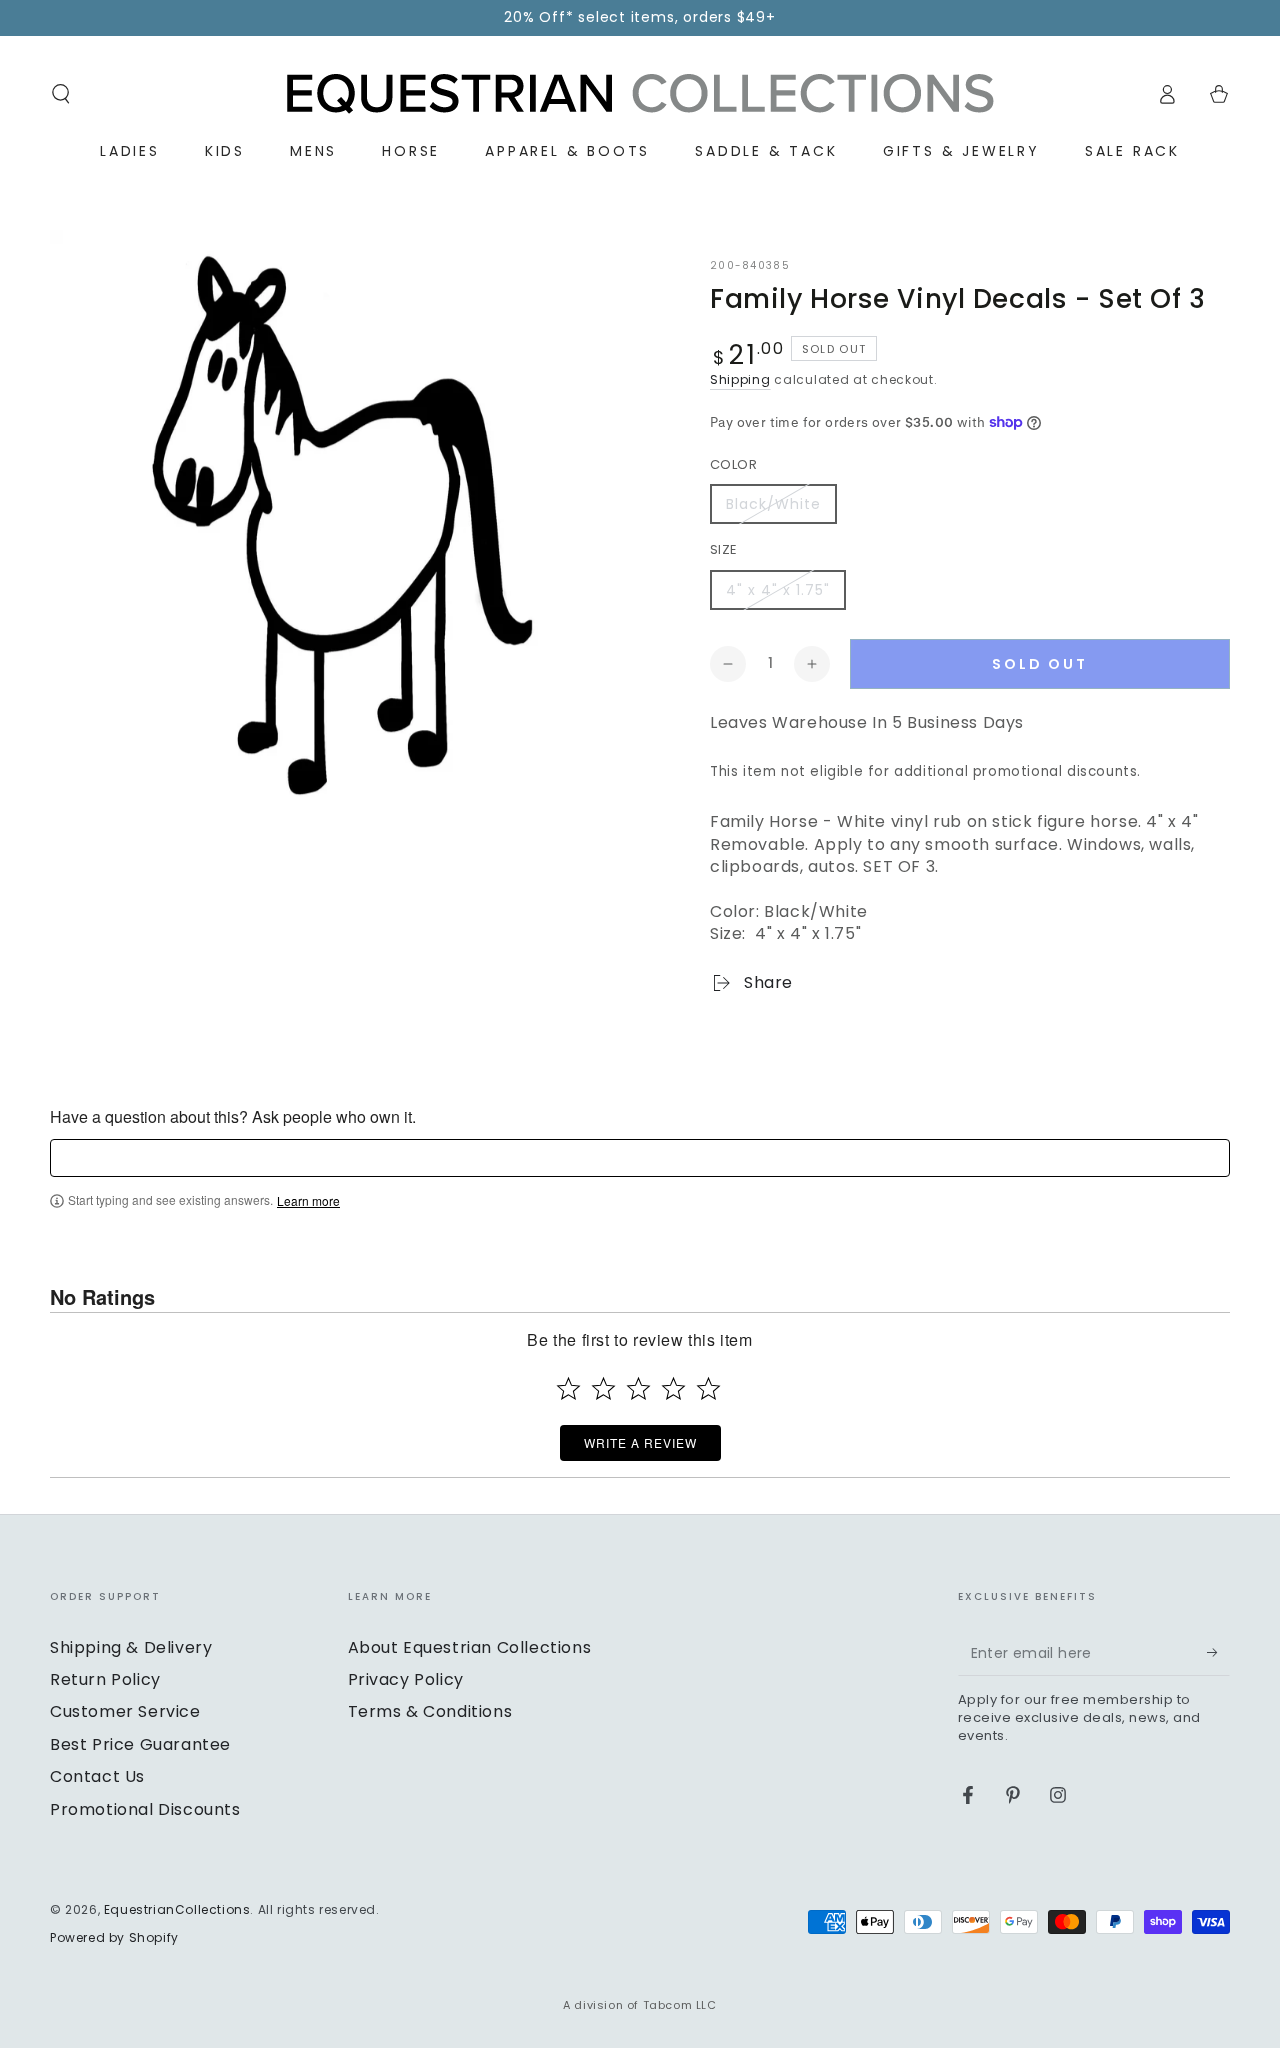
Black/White (773, 504)
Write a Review (640, 1442)
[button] (61, 94)
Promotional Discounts (145, 1809)
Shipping (740, 379)
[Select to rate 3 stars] (638, 1388)
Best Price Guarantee (140, 1744)
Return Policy (105, 1679)
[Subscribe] (1218, 1653)
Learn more (308, 1201)
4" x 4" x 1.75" (778, 590)
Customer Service (125, 1711)
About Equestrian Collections (470, 1647)
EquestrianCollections (177, 1909)
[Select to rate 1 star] (568, 1388)
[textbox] (640, 1158)
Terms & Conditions (430, 1711)
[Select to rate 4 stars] (673, 1388)
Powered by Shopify (114, 1938)
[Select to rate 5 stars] (708, 1388)
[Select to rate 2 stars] (603, 1388)
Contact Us (97, 1776)
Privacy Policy (406, 1679)
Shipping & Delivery (131, 1647)
